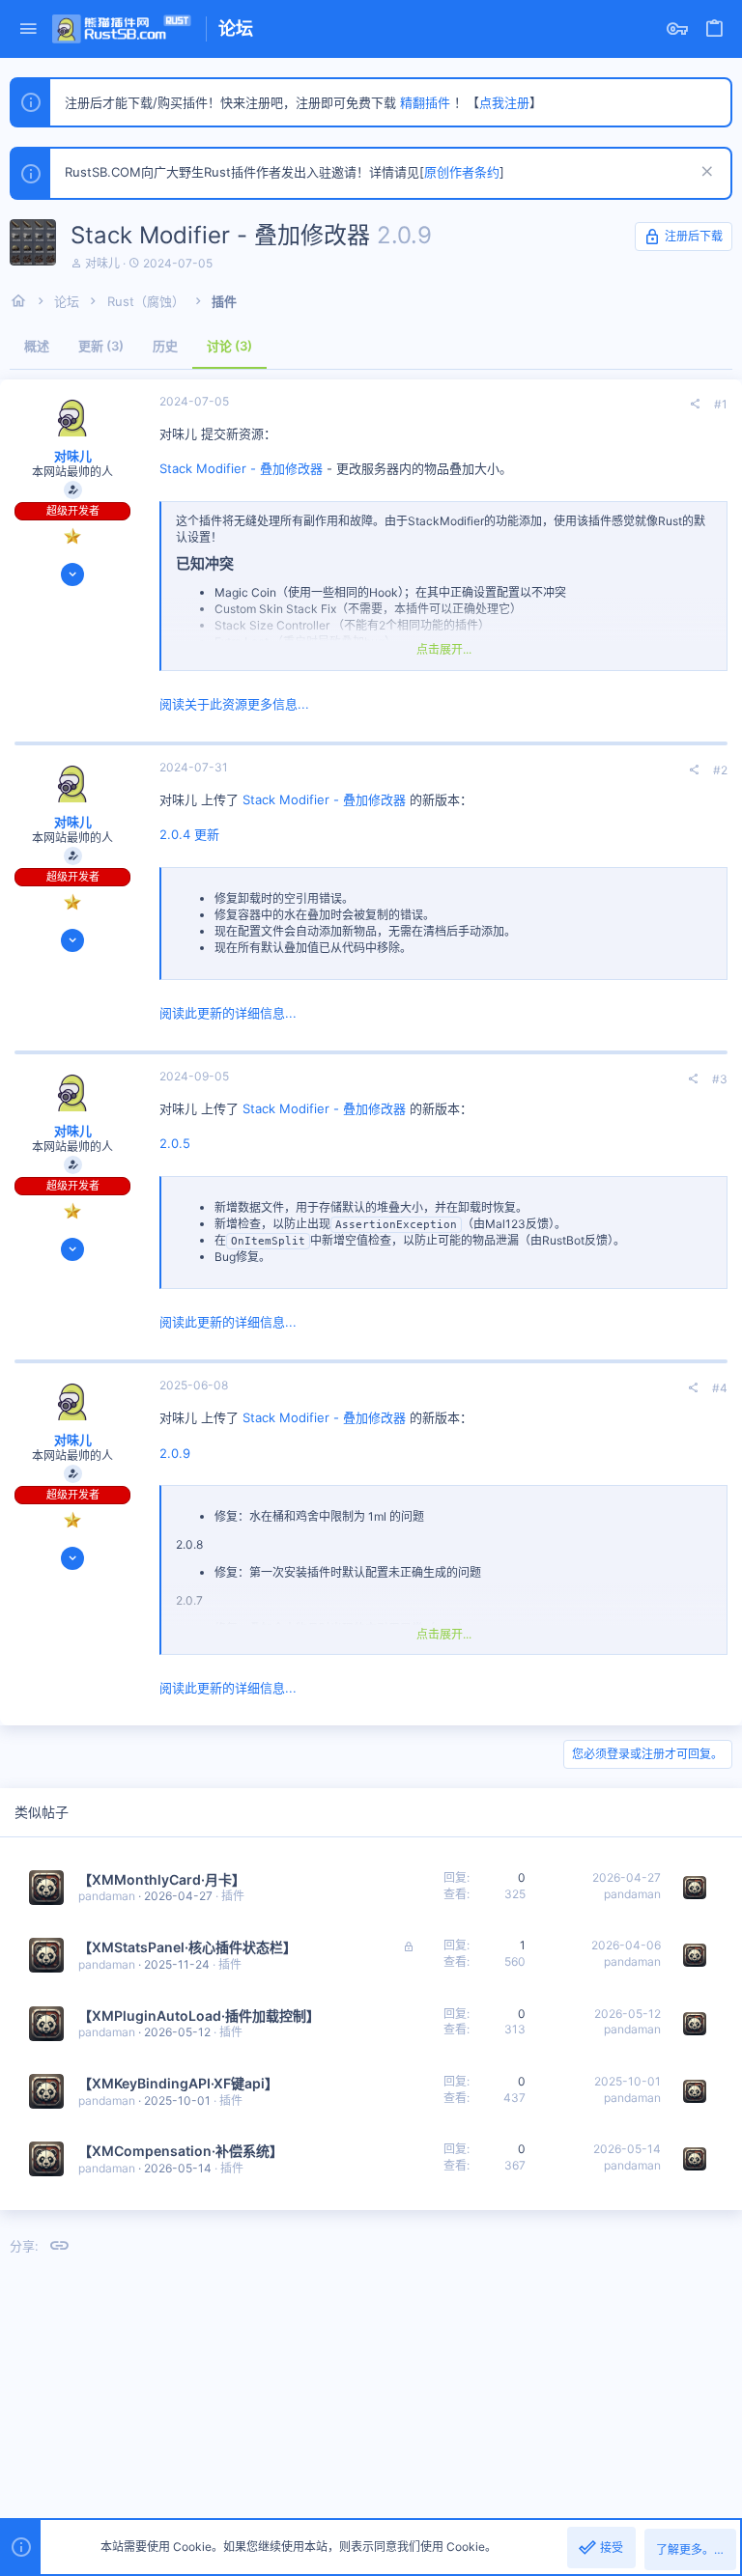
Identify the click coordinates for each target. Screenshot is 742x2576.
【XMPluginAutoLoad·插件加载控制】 (199, 2016)
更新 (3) (101, 346)
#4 (720, 1388)
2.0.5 (175, 1143)
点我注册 (504, 102)
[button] (29, 29)
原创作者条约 (462, 172)
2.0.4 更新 (189, 834)
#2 (720, 770)
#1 (721, 404)
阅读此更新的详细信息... (228, 1013)
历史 (165, 346)
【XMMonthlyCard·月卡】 (162, 1879)
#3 (720, 1079)
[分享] (695, 405)
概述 (37, 346)
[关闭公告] (705, 173)
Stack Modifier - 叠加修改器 (241, 468)
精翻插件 (425, 102)
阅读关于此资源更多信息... (234, 704)
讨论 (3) (229, 346)
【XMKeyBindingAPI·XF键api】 (178, 2083)
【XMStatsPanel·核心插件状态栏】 (187, 1947)
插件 (233, 1896)
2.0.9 (175, 1453)
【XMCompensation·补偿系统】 (181, 2151)
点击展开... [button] (444, 649)
